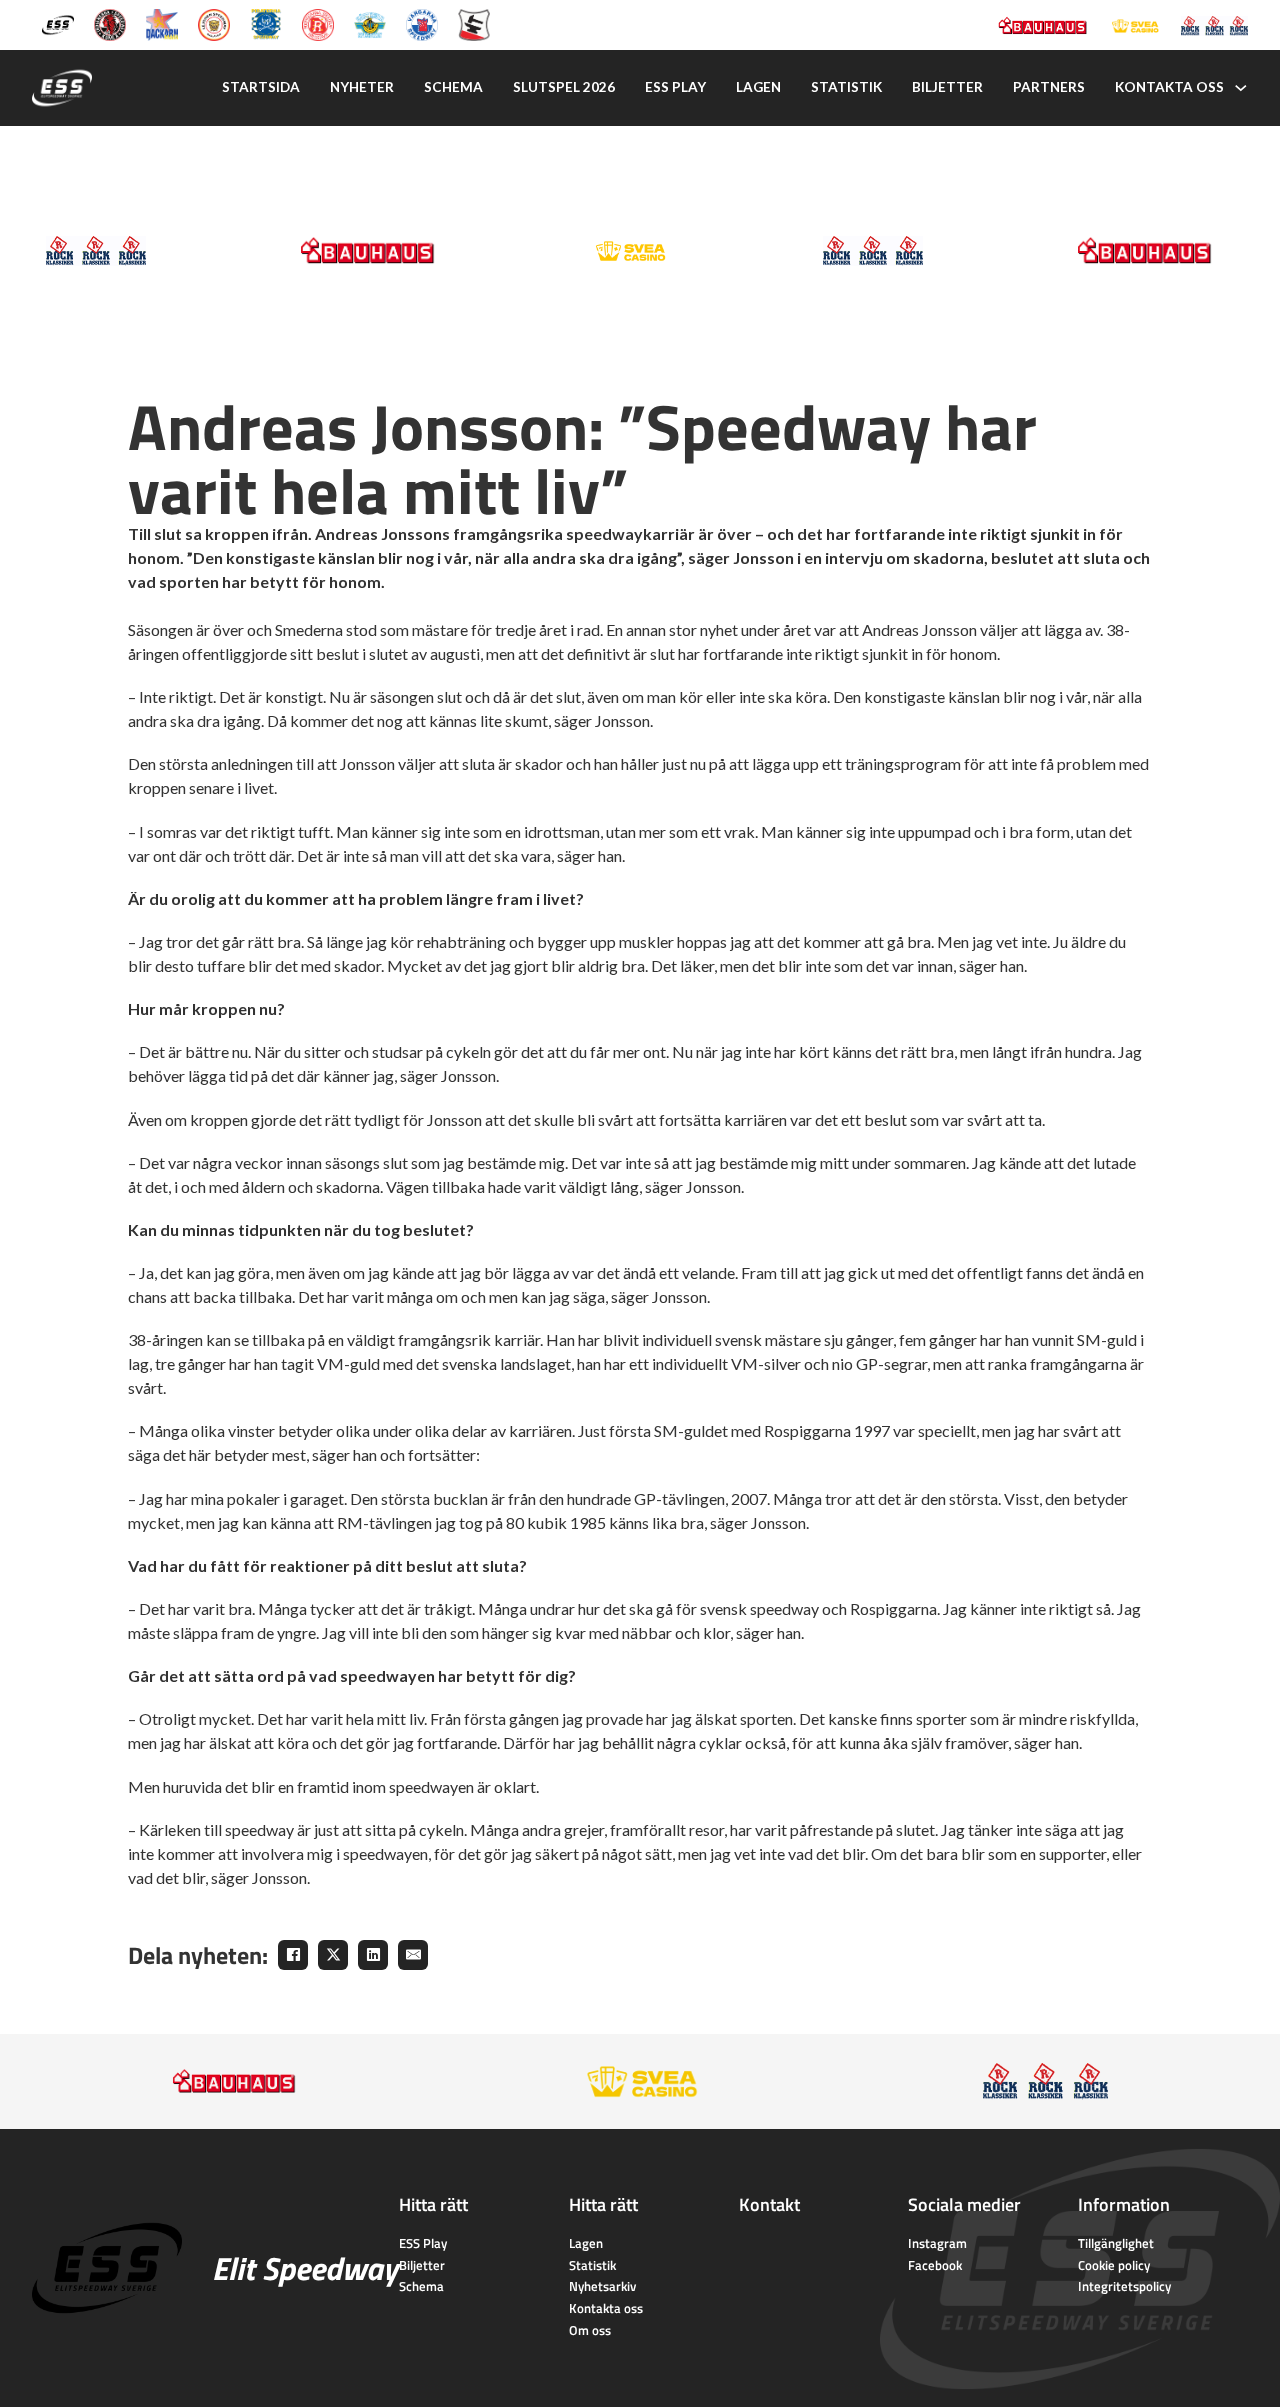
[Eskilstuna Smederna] (474, 23)
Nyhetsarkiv (602, 2286)
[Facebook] (293, 1955)
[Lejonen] (214, 23)
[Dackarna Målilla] (162, 23)
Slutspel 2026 (564, 87)
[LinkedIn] (373, 1955)
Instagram (937, 2243)
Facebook (935, 2265)
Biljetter (947, 87)
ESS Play (423, 2243)
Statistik (846, 87)
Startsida (261, 87)
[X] (333, 1955)
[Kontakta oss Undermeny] (1241, 88)
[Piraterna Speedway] (266, 23)
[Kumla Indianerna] (110, 23)
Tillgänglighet (1116, 2243)
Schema (453, 87)
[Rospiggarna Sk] (318, 23)
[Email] (413, 1955)
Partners (1049, 87)
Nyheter (362, 87)
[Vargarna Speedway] (422, 23)
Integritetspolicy (1124, 2286)
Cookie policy (1114, 2265)
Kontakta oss (1169, 87)
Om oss (590, 2330)
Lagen (758, 87)
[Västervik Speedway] (370, 23)
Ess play (675, 87)
